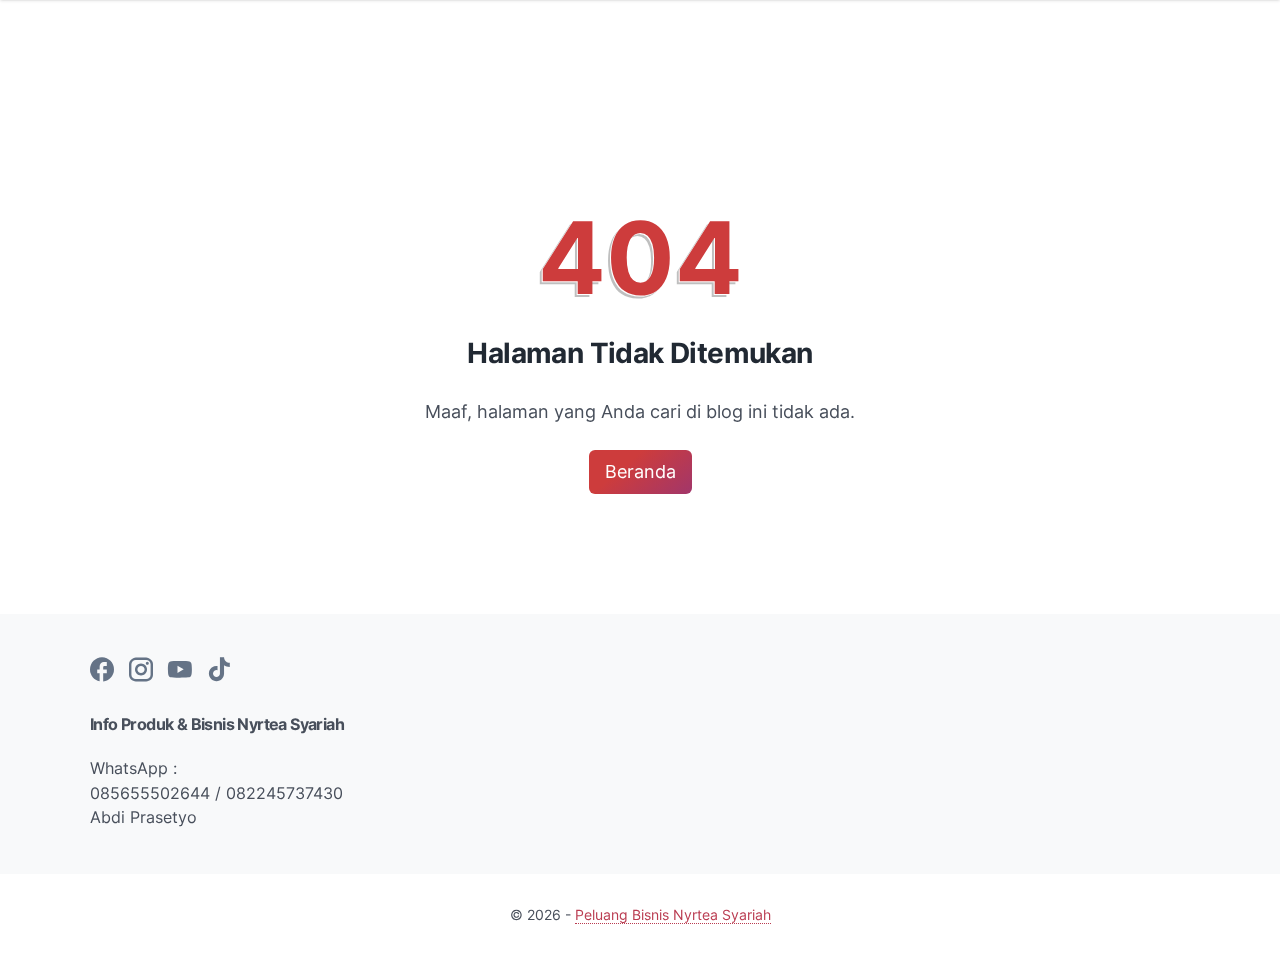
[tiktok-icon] (219, 671)
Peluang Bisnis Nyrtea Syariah (673, 914)
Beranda (640, 471)
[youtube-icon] (180, 671)
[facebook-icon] (102, 671)
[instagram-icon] (141, 671)
